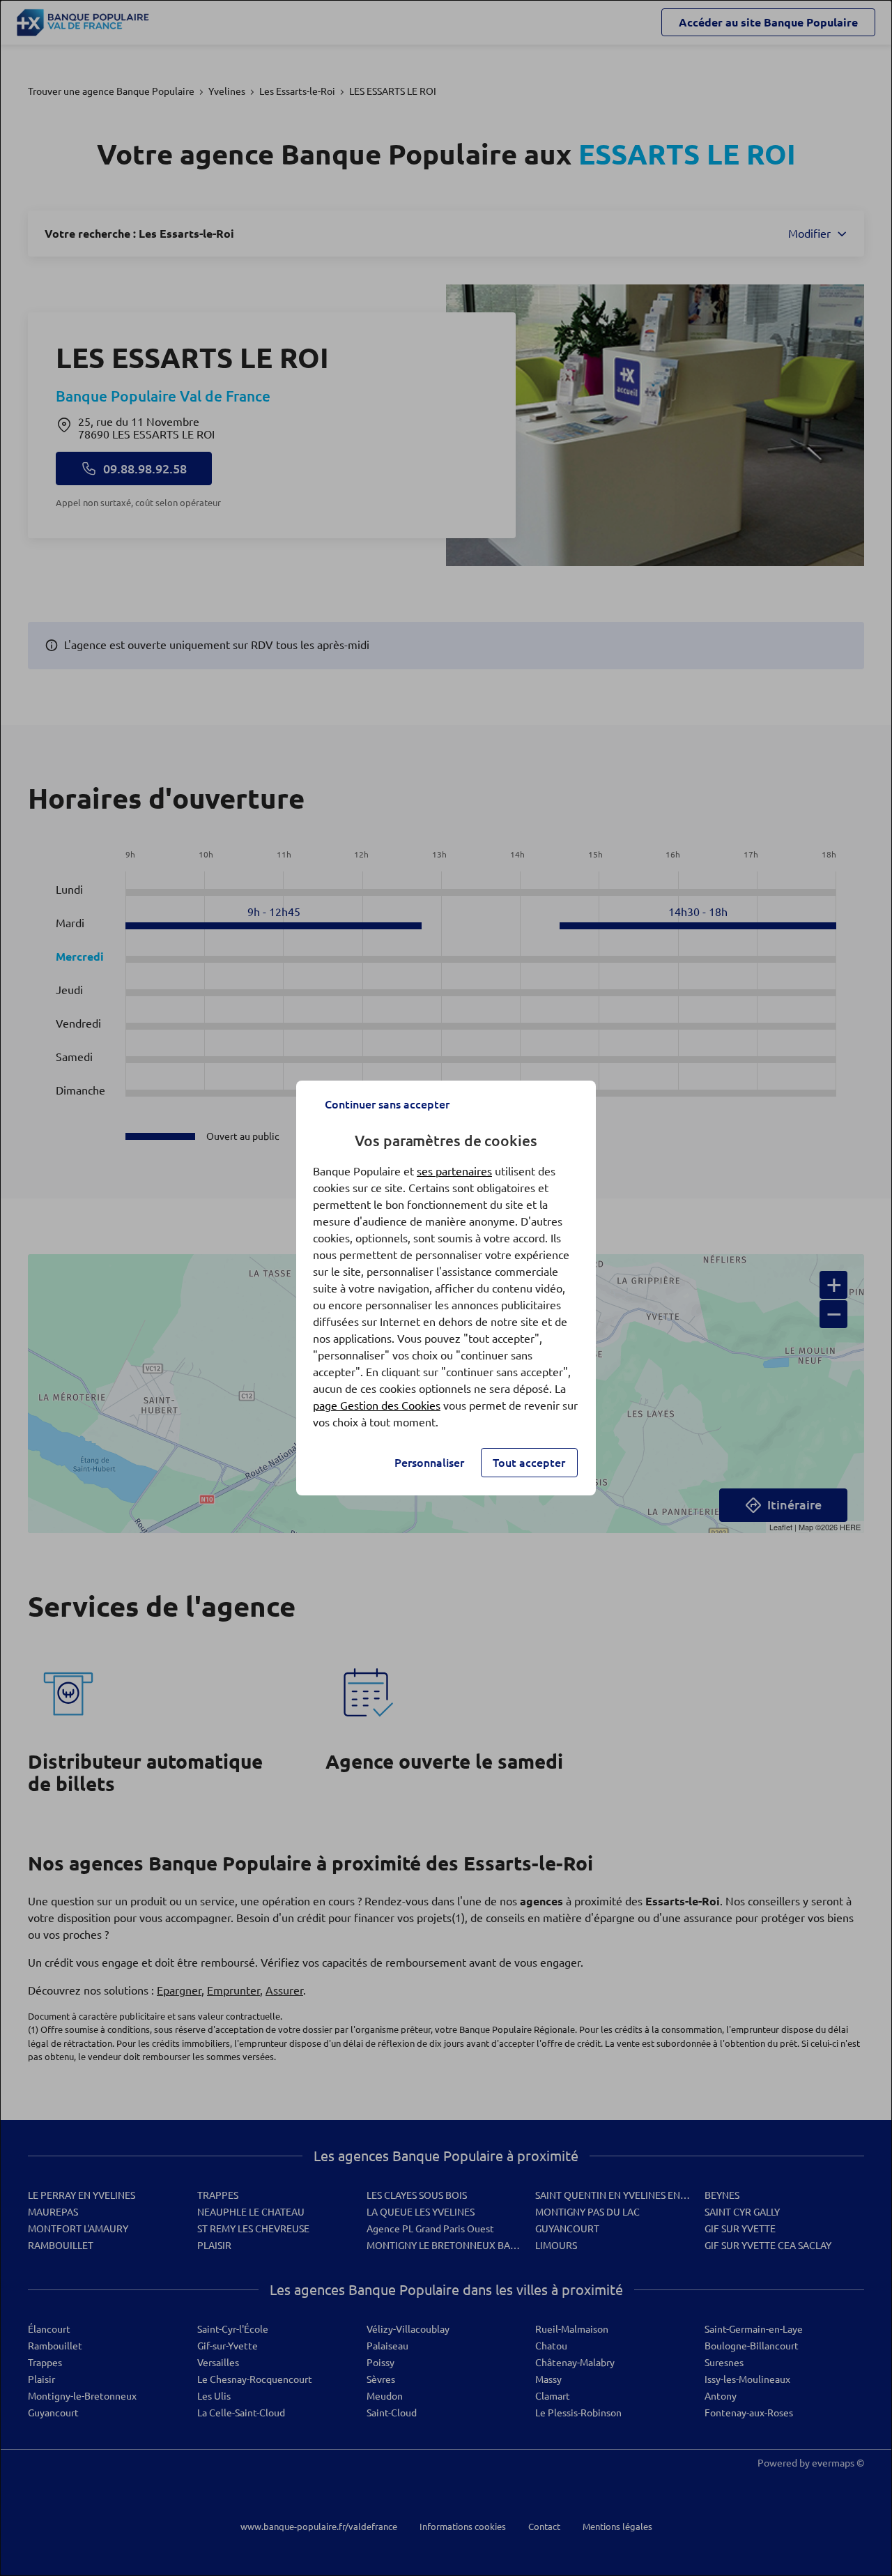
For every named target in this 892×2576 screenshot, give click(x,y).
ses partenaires (454, 1171)
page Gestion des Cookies (377, 1405)
